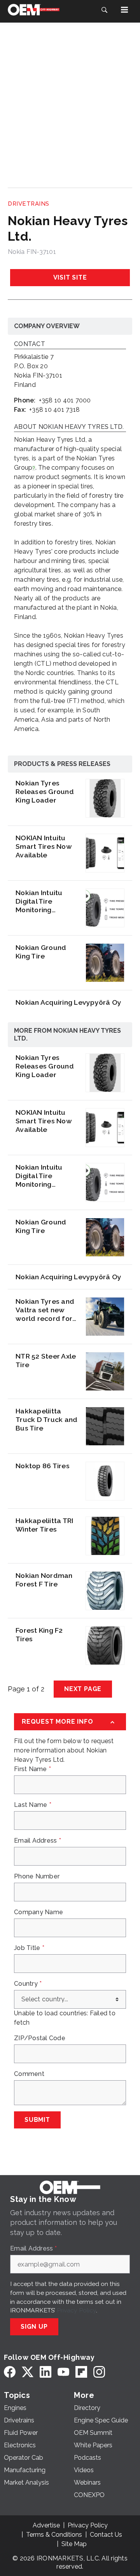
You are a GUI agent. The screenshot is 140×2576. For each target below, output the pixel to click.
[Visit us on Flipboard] (81, 2372)
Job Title (29, 1948)
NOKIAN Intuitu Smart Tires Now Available (44, 846)
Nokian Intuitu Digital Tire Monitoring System (39, 901)
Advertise (46, 2525)
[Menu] (124, 10)
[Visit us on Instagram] (99, 2372)
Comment (29, 2074)
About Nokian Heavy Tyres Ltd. (69, 427)
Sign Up (34, 2327)
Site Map (74, 2544)
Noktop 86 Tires (43, 1466)
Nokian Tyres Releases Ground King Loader (45, 791)
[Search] (104, 10)
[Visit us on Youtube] (63, 2372)
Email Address (38, 1841)
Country (28, 1984)
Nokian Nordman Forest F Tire (44, 1580)
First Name (32, 1769)
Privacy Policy (76, 2310)
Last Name (33, 1805)
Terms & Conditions (54, 2535)
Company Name (38, 1912)
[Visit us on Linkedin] (45, 2372)
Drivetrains (29, 204)
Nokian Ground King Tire (41, 952)
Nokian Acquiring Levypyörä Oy (68, 1002)
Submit (37, 2120)
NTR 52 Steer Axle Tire (46, 1360)
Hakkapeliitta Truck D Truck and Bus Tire (46, 1419)
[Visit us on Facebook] (10, 2372)
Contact (30, 344)
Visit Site (70, 277)
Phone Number (37, 1876)
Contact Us (106, 2535)
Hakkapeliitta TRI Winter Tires (44, 1525)
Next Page (83, 1689)
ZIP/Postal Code (40, 2038)
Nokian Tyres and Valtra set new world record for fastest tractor (45, 1310)
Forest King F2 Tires (39, 1634)
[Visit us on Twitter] (28, 2372)
